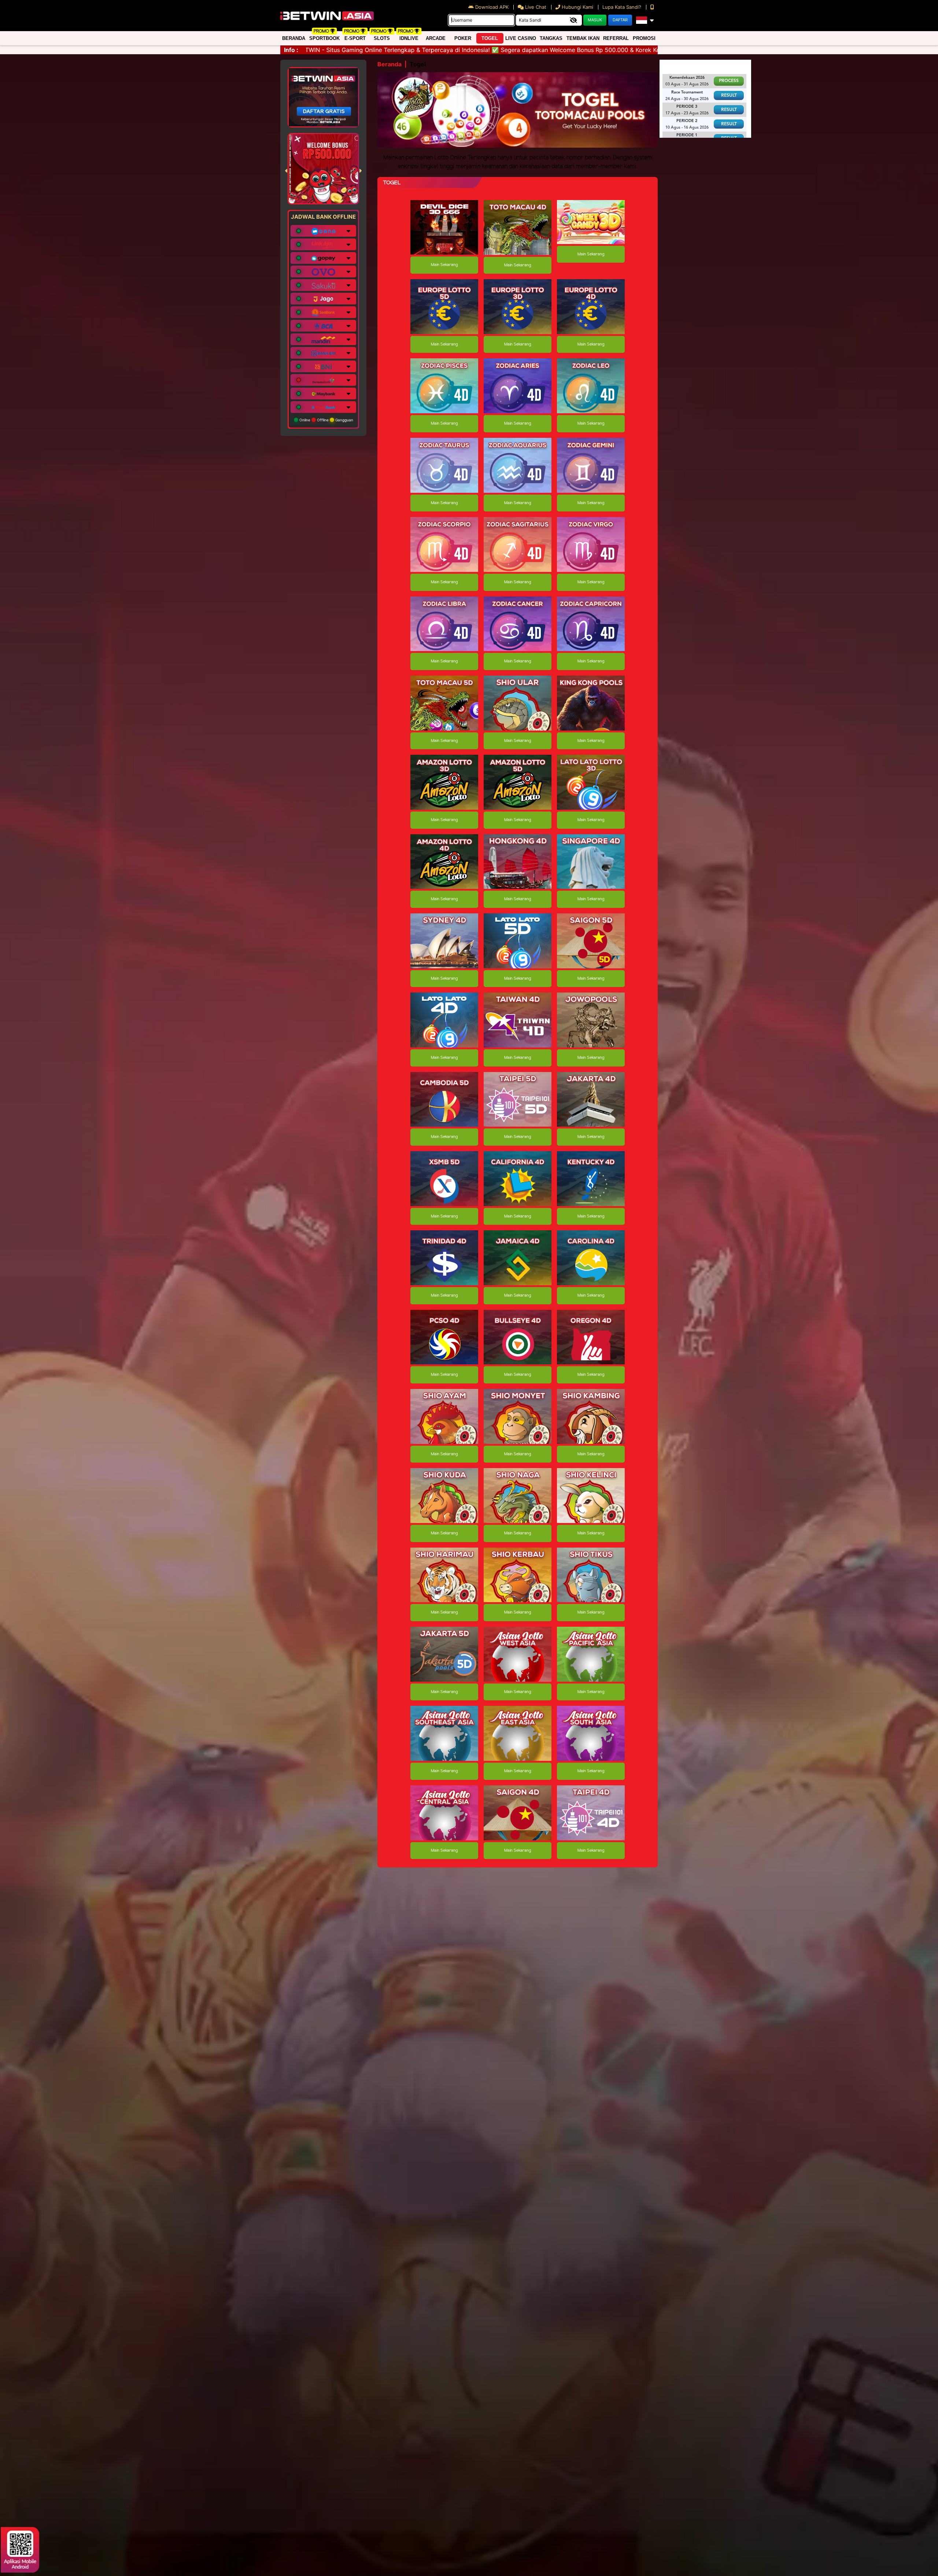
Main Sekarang (444, 265)
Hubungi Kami (577, 7)
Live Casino (521, 38)
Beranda (294, 38)
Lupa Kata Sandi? (623, 7)
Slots (382, 38)
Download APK (492, 7)
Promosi (644, 38)
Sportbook (324, 38)
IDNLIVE (409, 38)
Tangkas (551, 38)
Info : (291, 50)
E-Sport (355, 38)
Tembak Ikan (583, 38)
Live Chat (535, 7)
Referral (616, 38)
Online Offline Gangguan (326, 420)
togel (490, 38)
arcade (436, 38)
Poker (463, 38)
